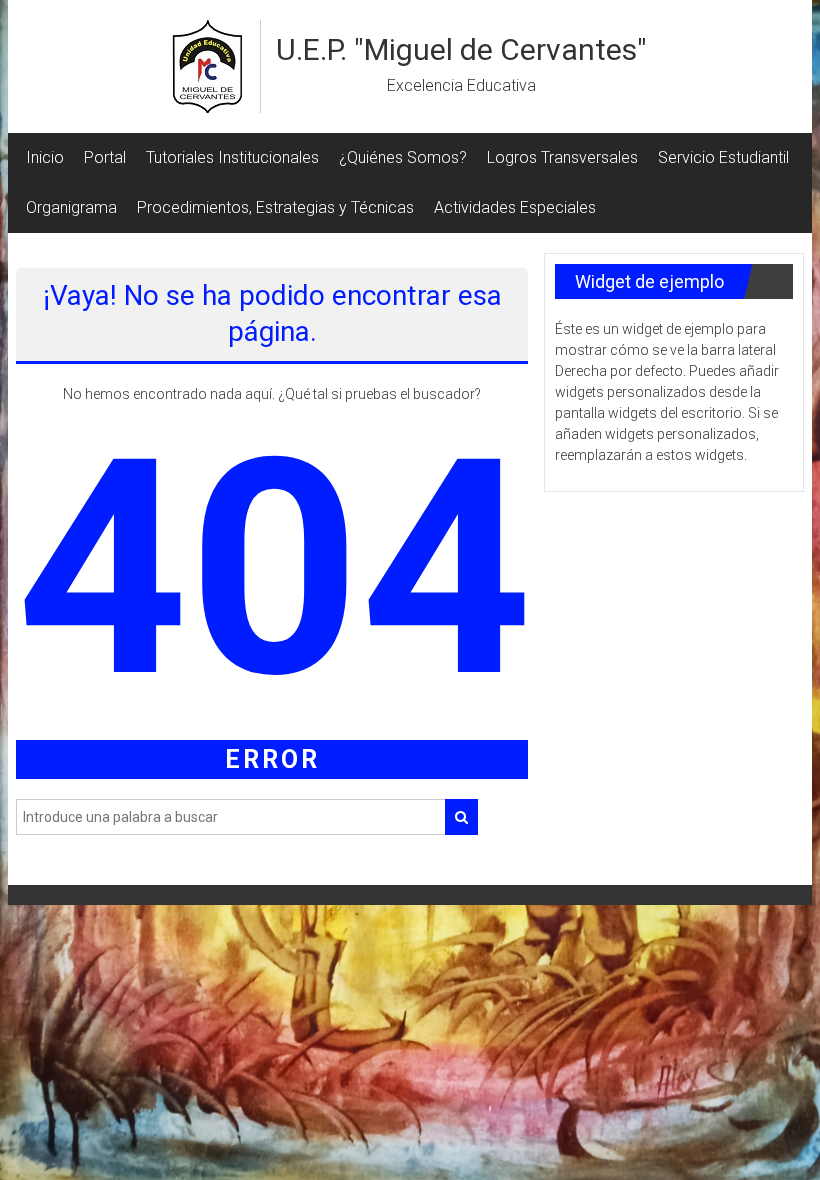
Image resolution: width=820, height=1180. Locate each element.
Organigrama (71, 207)
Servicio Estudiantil (723, 157)
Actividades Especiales (515, 207)
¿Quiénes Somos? (403, 157)
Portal (105, 157)
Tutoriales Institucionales (232, 157)
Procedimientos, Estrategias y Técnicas (275, 207)
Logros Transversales (562, 157)
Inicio (45, 157)
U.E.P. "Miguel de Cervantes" (461, 49)
